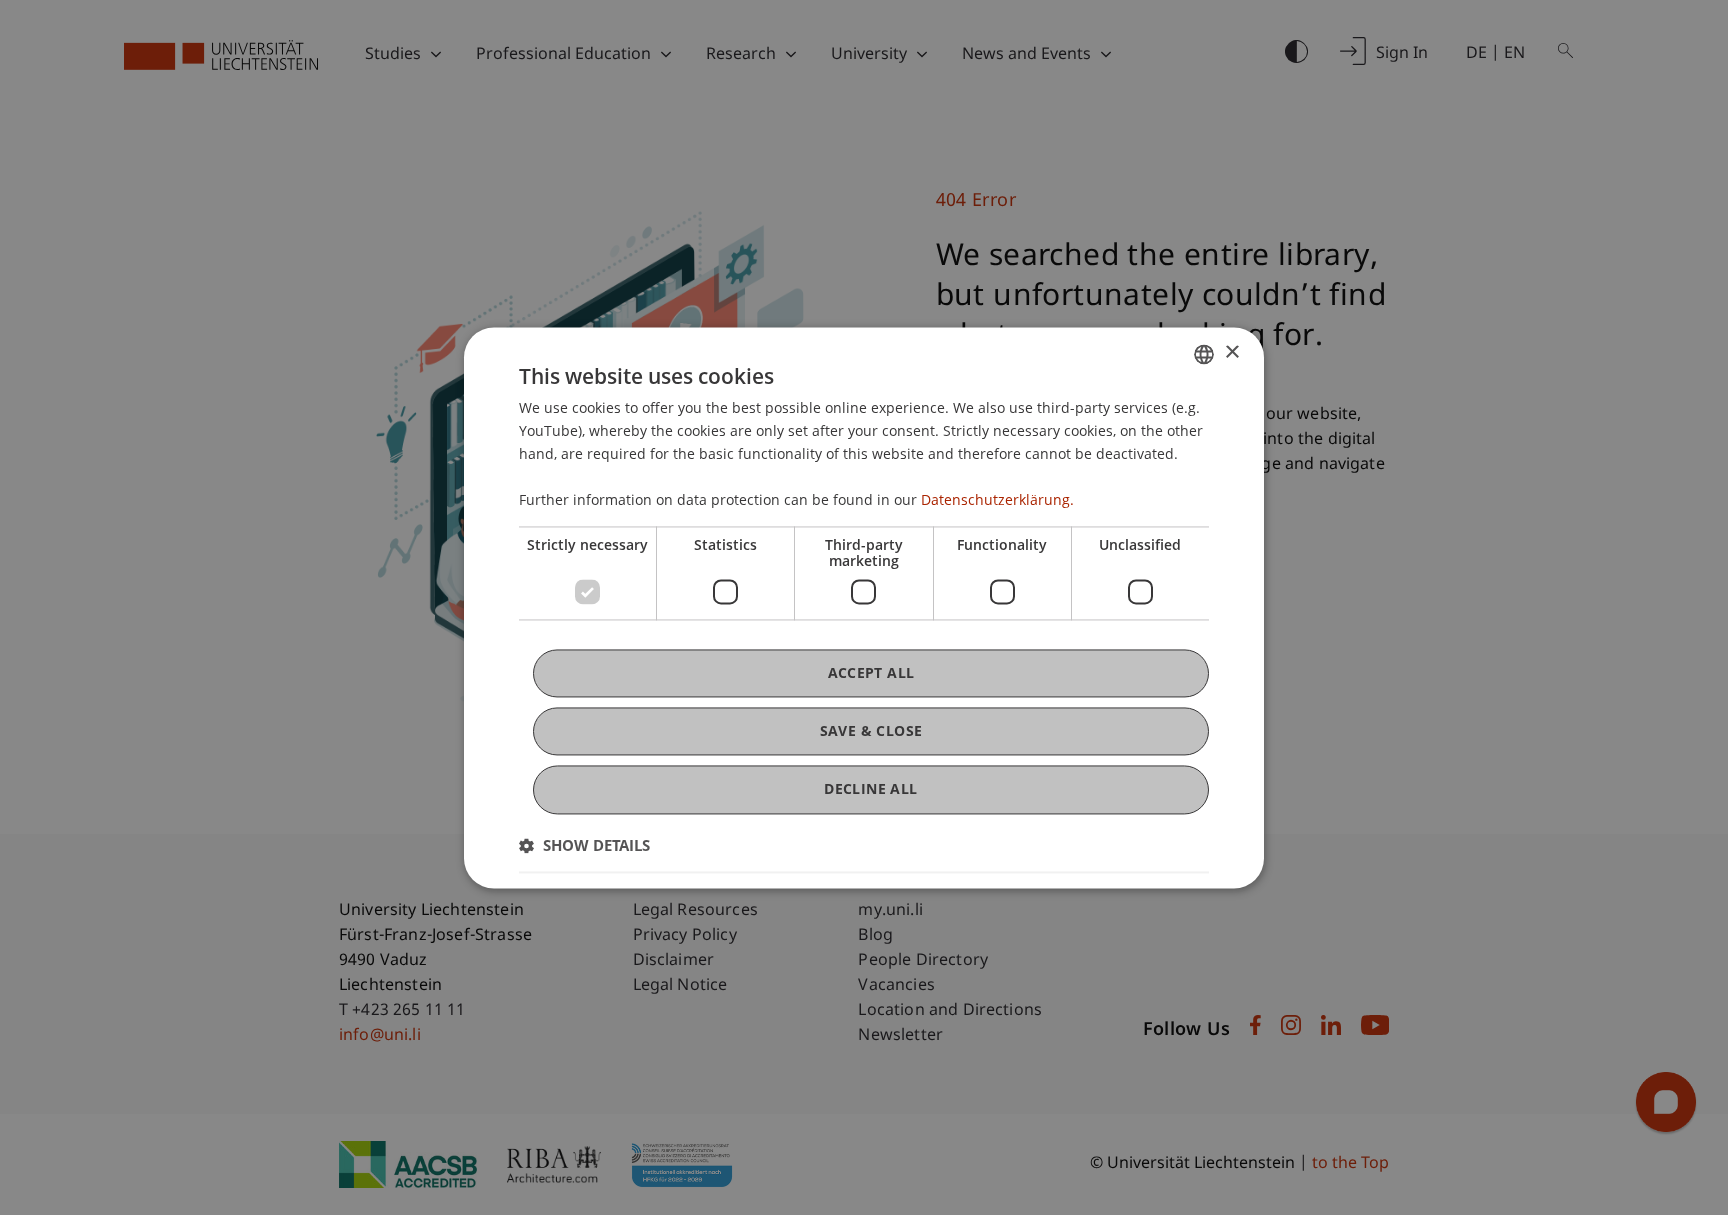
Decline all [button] (870, 789)
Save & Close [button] (871, 731)
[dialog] (864, 607)
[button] (584, 845)
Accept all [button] (871, 672)
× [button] (1231, 352)
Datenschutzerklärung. (997, 500)
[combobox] (1204, 354)
